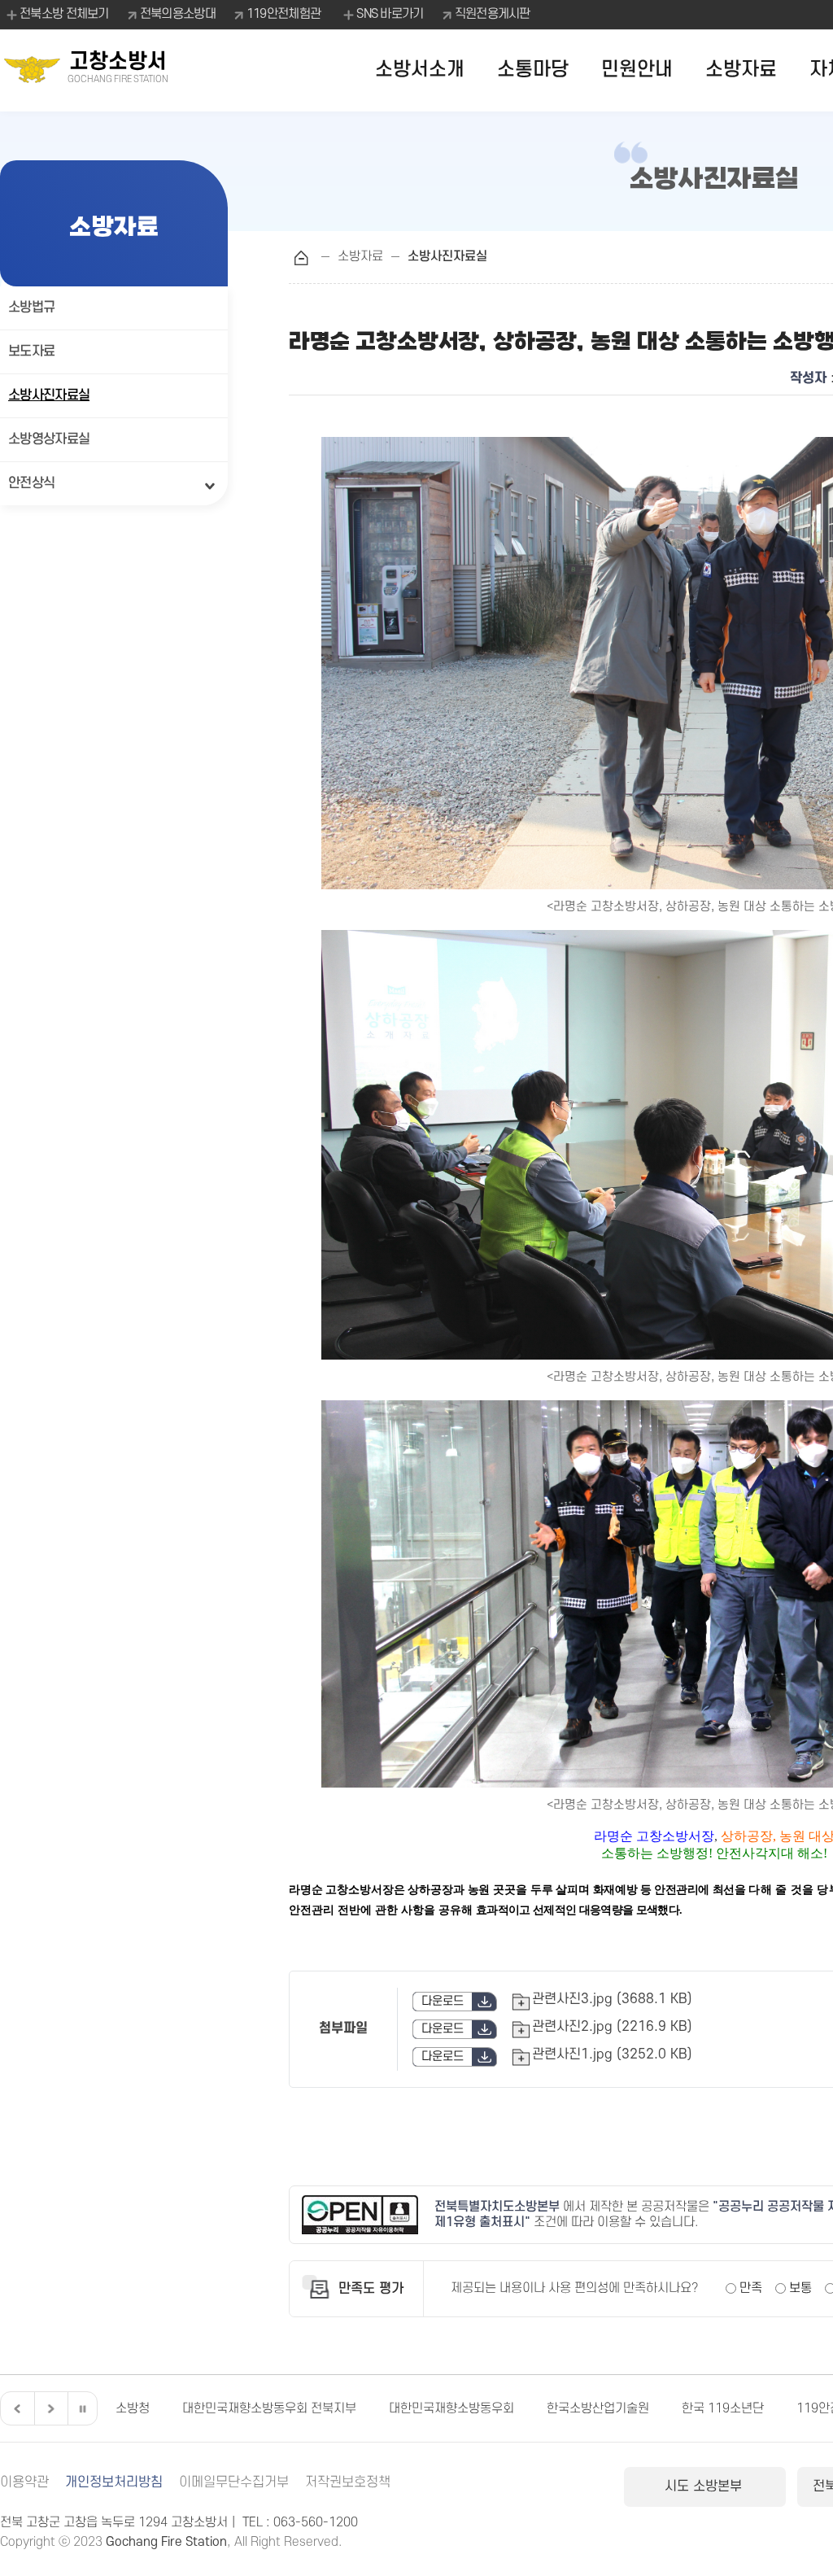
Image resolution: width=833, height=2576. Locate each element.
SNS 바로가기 (390, 14)
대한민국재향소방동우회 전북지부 (203, 2408)
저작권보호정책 (348, 2482)
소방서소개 (420, 70)
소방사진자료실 (49, 395)
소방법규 (31, 308)
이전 (15, 2408)
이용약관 (24, 2482)
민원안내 (637, 70)
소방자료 (741, 70)
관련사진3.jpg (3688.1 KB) (612, 1999)
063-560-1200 (316, 2522)
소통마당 (533, 70)
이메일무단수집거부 (234, 2482)
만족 (751, 2288)
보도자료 (31, 351)
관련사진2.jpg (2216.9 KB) (612, 2027)
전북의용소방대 (178, 14)
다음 (49, 2408)
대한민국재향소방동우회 (385, 2408)
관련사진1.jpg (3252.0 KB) (612, 2054)
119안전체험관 (283, 14)
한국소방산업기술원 (531, 2408)
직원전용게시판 (493, 14)
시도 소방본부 (705, 2486)
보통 (800, 2288)
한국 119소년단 (656, 2408)
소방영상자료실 (49, 439)
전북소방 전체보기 (64, 14)
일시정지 (82, 2408)
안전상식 (31, 483)
